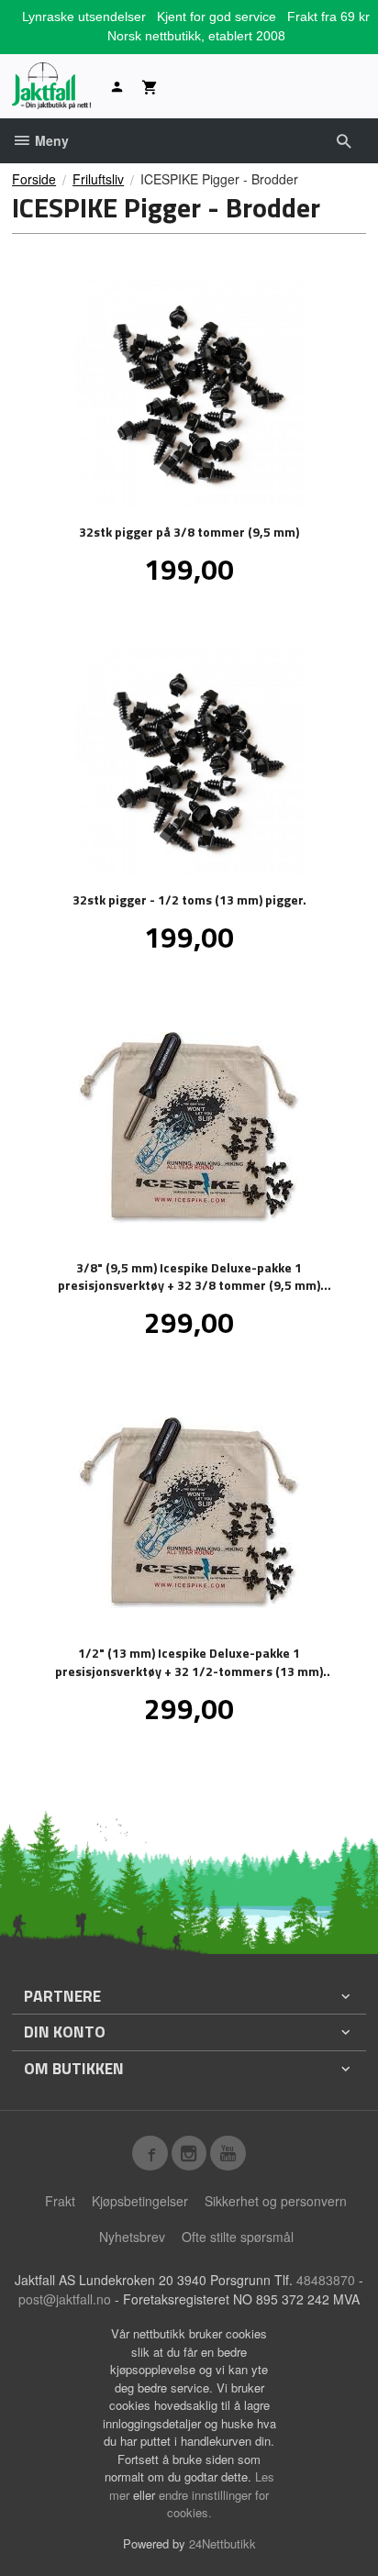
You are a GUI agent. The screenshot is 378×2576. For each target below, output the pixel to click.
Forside (34, 179)
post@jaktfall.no (65, 2299)
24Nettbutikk (222, 2543)
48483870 (326, 2280)
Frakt (60, 2201)
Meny (50, 140)
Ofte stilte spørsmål (238, 2237)
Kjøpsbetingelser (140, 2201)
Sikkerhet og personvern (276, 2201)
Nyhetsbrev (132, 2237)
